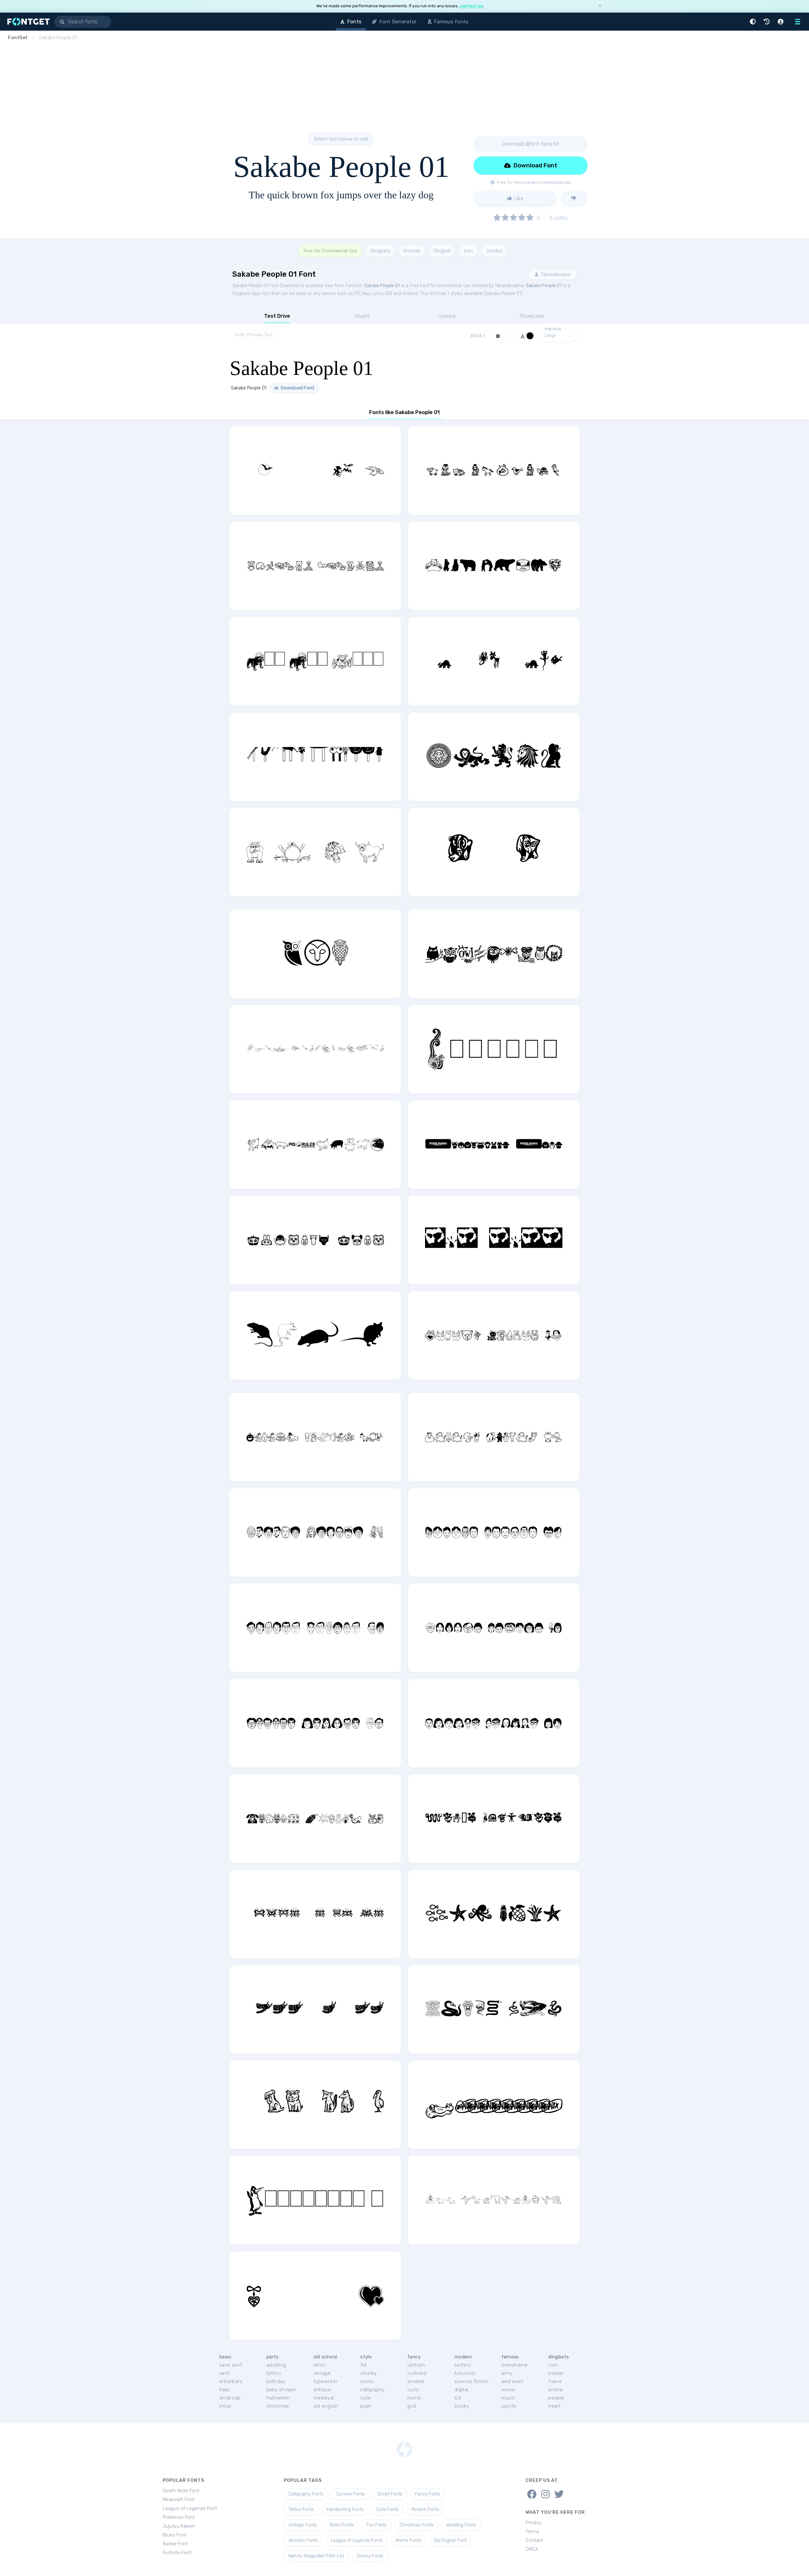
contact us (471, 6)
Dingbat (442, 251)
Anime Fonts (408, 2540)
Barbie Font (175, 2544)
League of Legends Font (190, 2508)
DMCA (532, 2549)
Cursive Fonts (350, 2494)
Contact (534, 2540)
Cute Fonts (388, 2510)
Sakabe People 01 (382, 286)
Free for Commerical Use (330, 251)
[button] (754, 22)
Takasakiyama (555, 274)
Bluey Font (175, 2535)
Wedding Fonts (461, 2525)
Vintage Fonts (303, 2525)
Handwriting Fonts (345, 2510)
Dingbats (380, 251)
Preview (553, 329)
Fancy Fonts (428, 2494)
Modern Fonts (425, 2510)
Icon (468, 251)
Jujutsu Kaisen (179, 2526)
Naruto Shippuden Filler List (316, 2556)
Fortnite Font (177, 2553)
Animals (412, 251)
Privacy (533, 2523)
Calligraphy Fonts (306, 2494)
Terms (532, 2531)
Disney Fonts (370, 2556)
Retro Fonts (342, 2525)
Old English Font (450, 2540)
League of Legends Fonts (357, 2540)
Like (518, 198)
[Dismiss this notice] (600, 6)
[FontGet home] (27, 22)
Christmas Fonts (417, 2525)
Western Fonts (303, 2540)
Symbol (494, 251)
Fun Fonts (377, 2525)
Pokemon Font (179, 2517)
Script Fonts (390, 2494)
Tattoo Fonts (301, 2510)
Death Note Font (181, 2491)
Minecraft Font (179, 2500)
